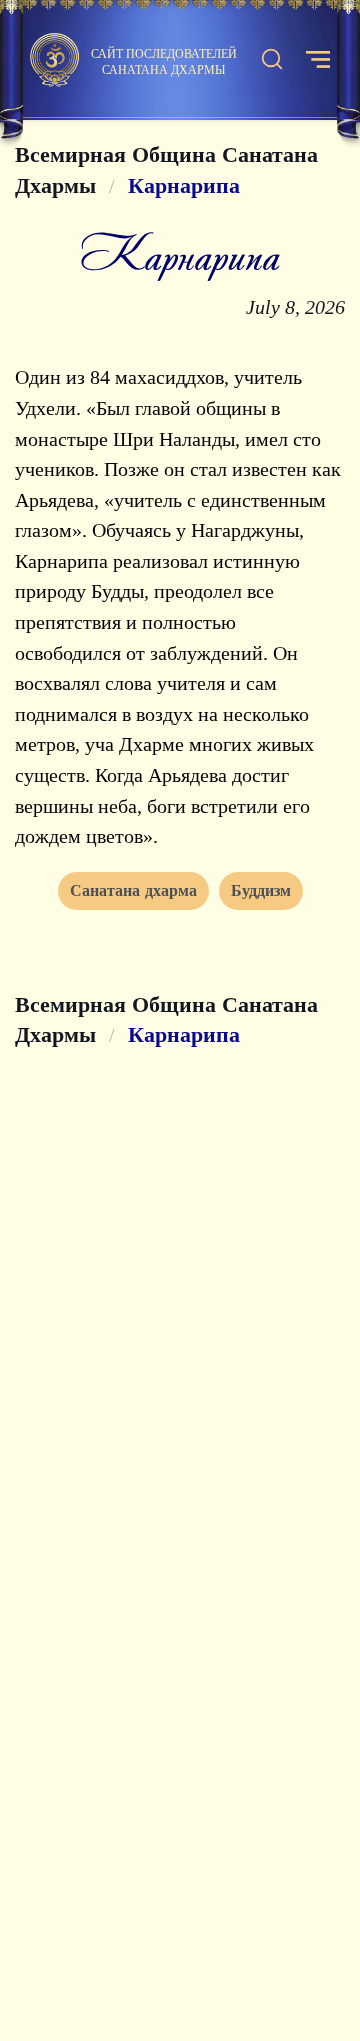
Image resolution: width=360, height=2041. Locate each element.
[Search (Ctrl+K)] (272, 60)
